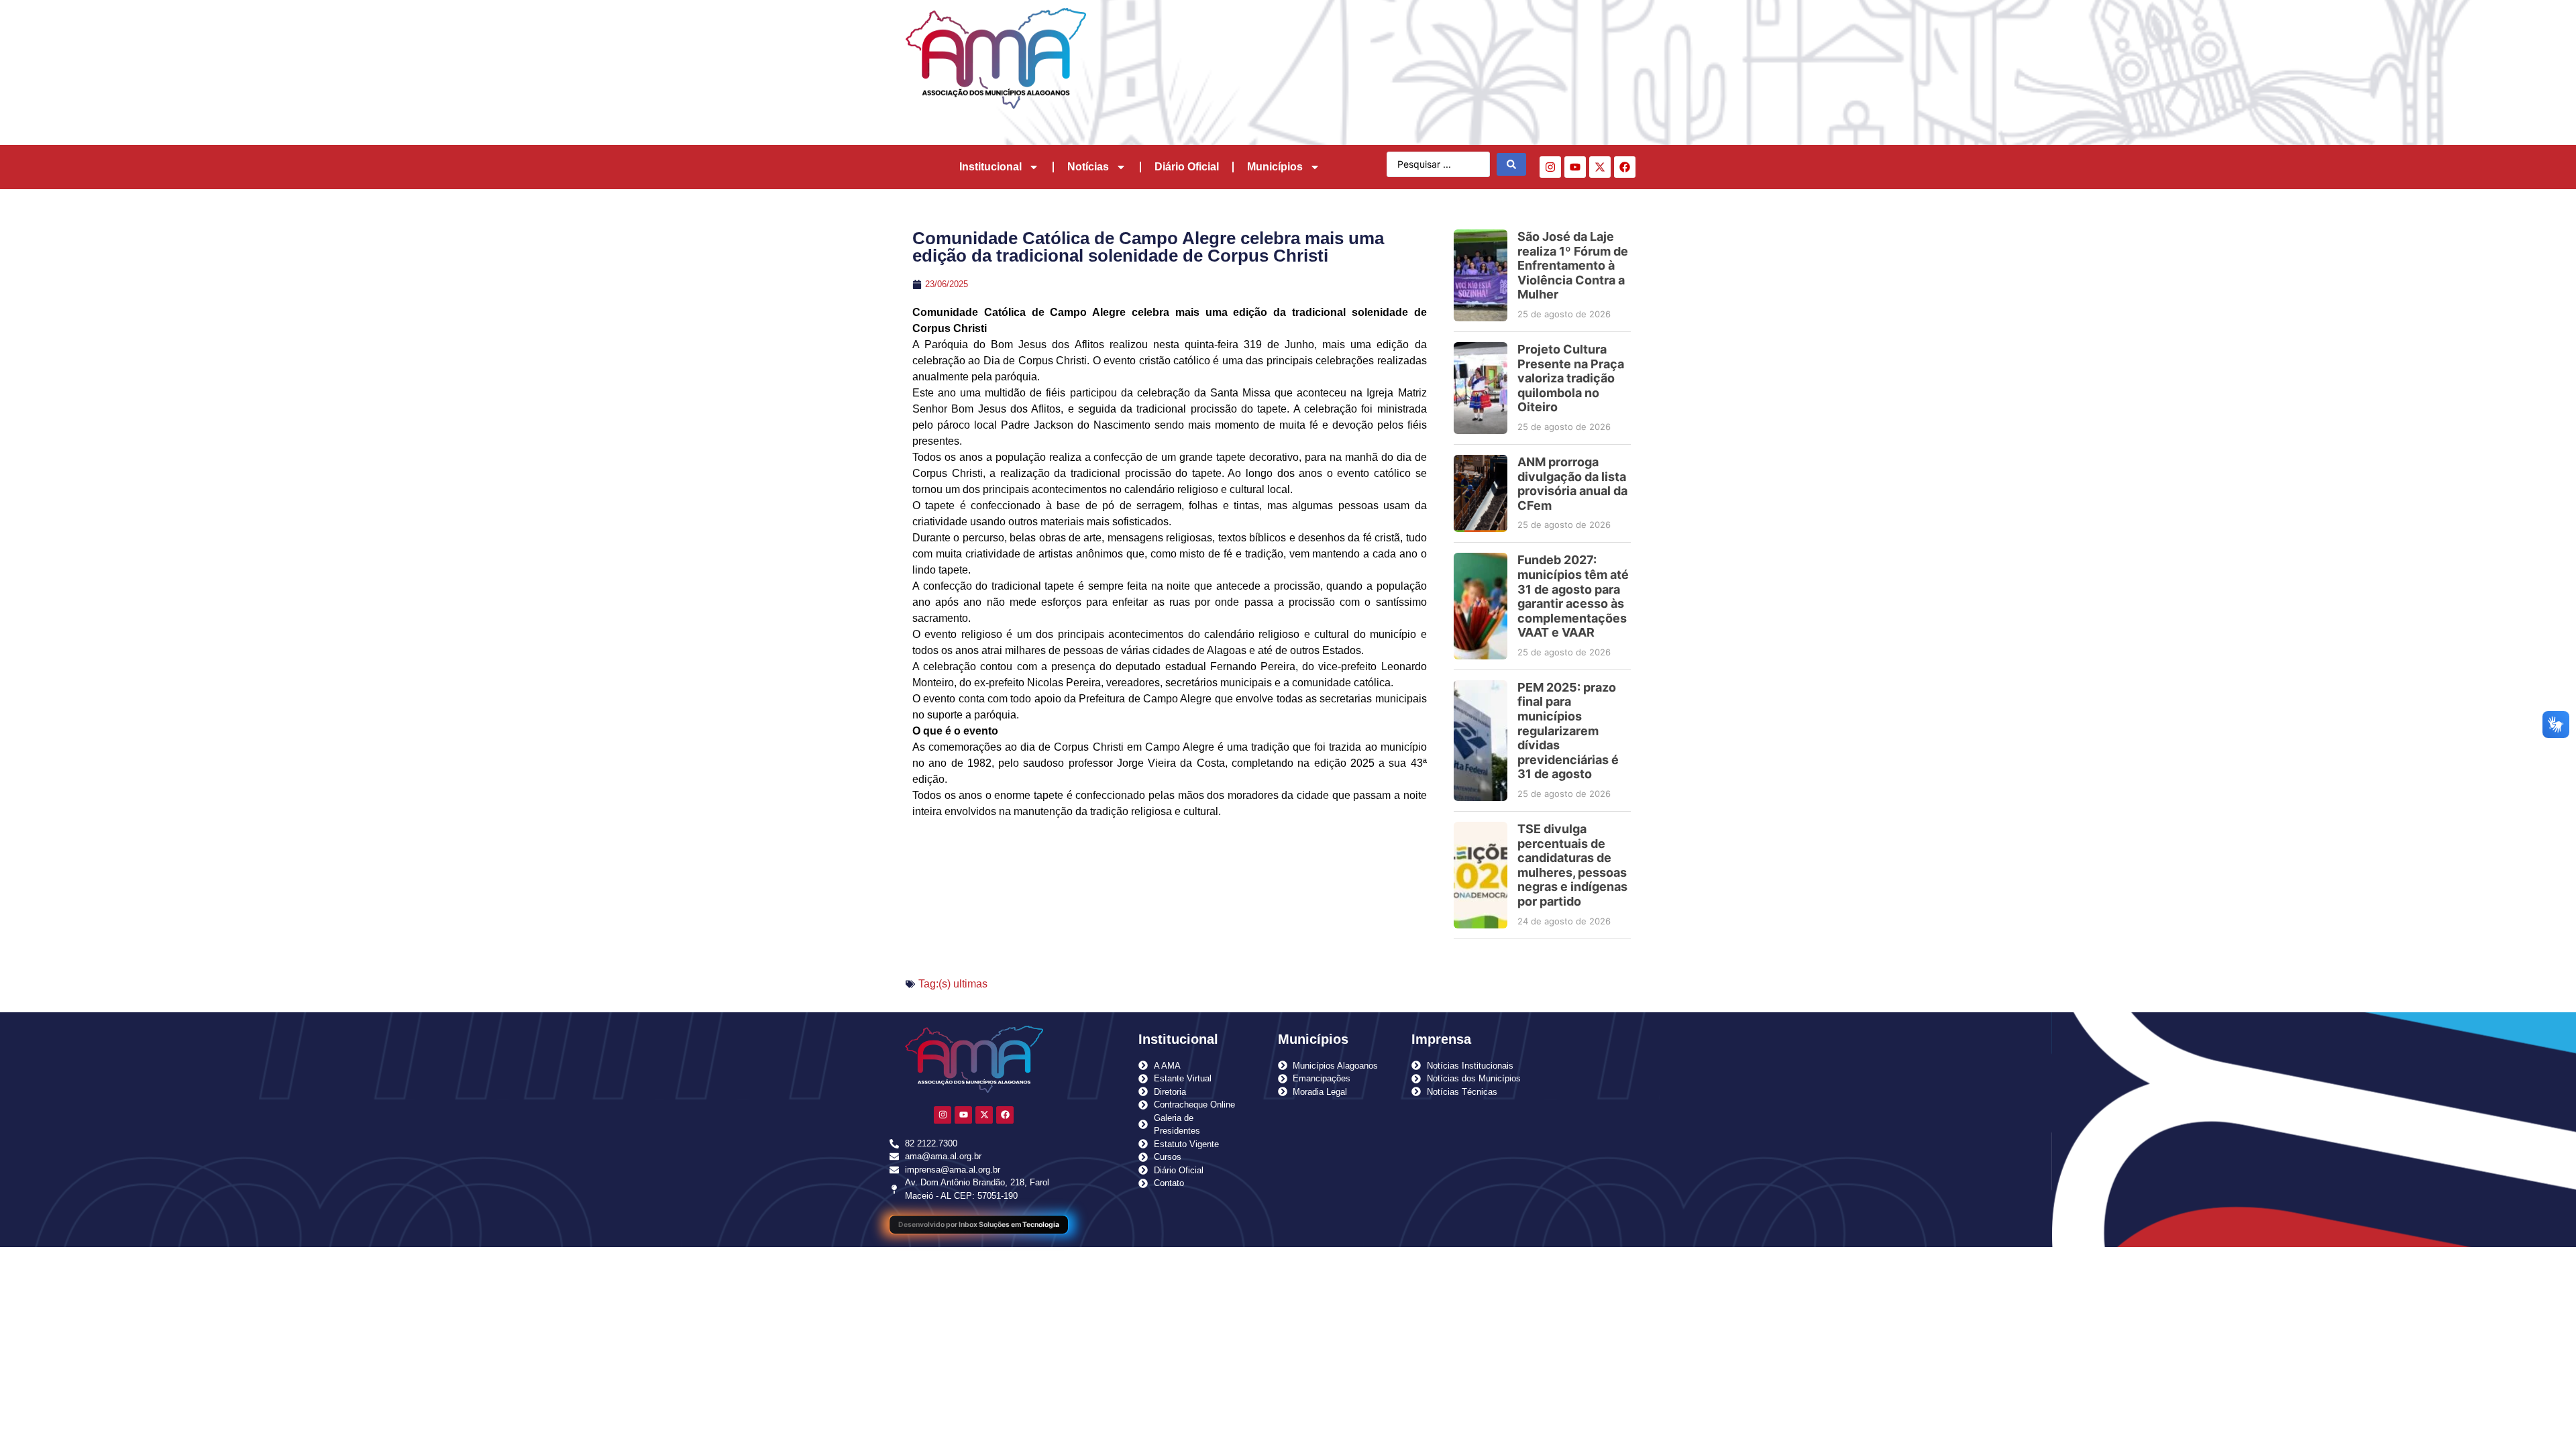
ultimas (970, 984)
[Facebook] (1625, 167)
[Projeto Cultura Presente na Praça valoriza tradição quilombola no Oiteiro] (1481, 388)
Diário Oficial (1187, 167)
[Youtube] (1575, 167)
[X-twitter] (1600, 167)
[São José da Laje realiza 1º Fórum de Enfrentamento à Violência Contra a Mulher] (1481, 275)
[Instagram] (1550, 167)
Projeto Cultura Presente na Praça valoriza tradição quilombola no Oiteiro (1571, 378)
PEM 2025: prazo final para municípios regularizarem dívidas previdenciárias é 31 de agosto (1568, 731)
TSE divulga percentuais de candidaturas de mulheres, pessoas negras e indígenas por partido (1572, 865)
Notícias (1088, 167)
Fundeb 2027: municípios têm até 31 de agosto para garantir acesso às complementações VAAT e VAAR (1573, 596)
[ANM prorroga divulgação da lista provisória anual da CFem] (1481, 493)
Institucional (990, 167)
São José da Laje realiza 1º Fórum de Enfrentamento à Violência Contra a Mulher (1573, 265)
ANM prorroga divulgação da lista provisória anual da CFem (1572, 484)
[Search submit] (1511, 164)
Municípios (1275, 167)
